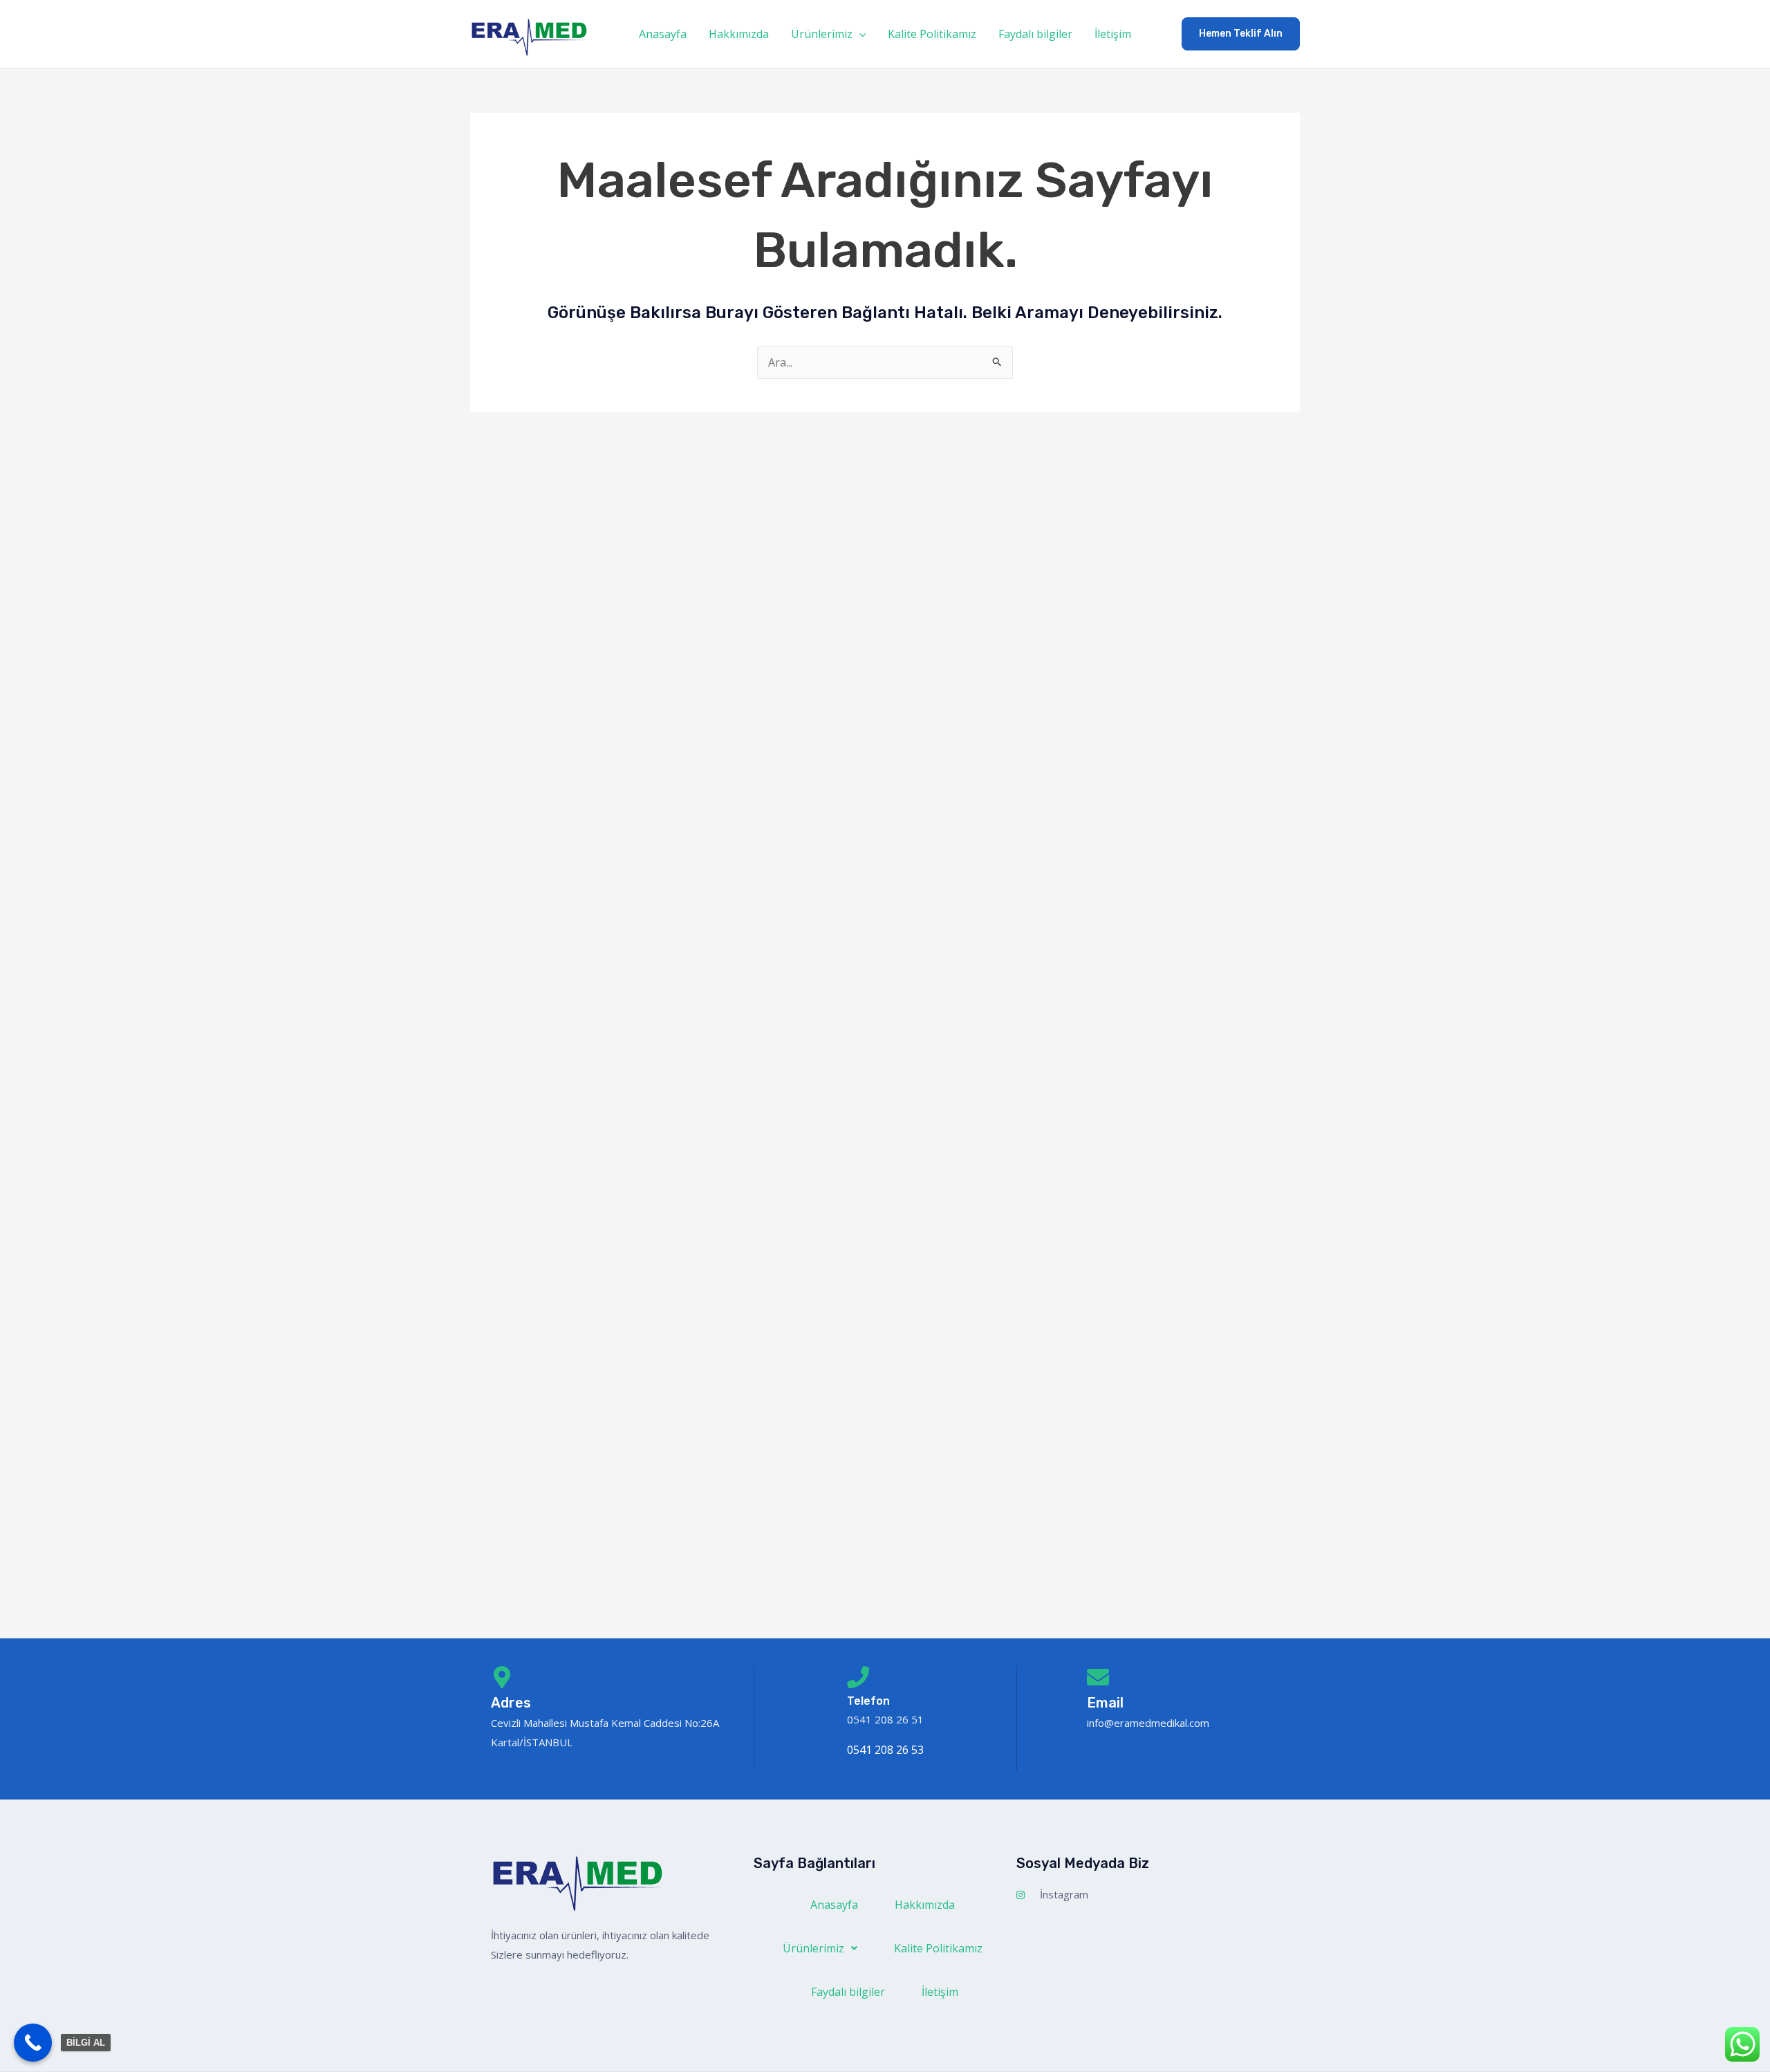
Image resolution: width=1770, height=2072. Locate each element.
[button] (859, 34)
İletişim (1113, 34)
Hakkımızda (739, 34)
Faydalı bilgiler (1035, 34)
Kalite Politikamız (932, 34)
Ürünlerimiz (822, 34)
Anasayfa (663, 34)
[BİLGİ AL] (33, 2043)
